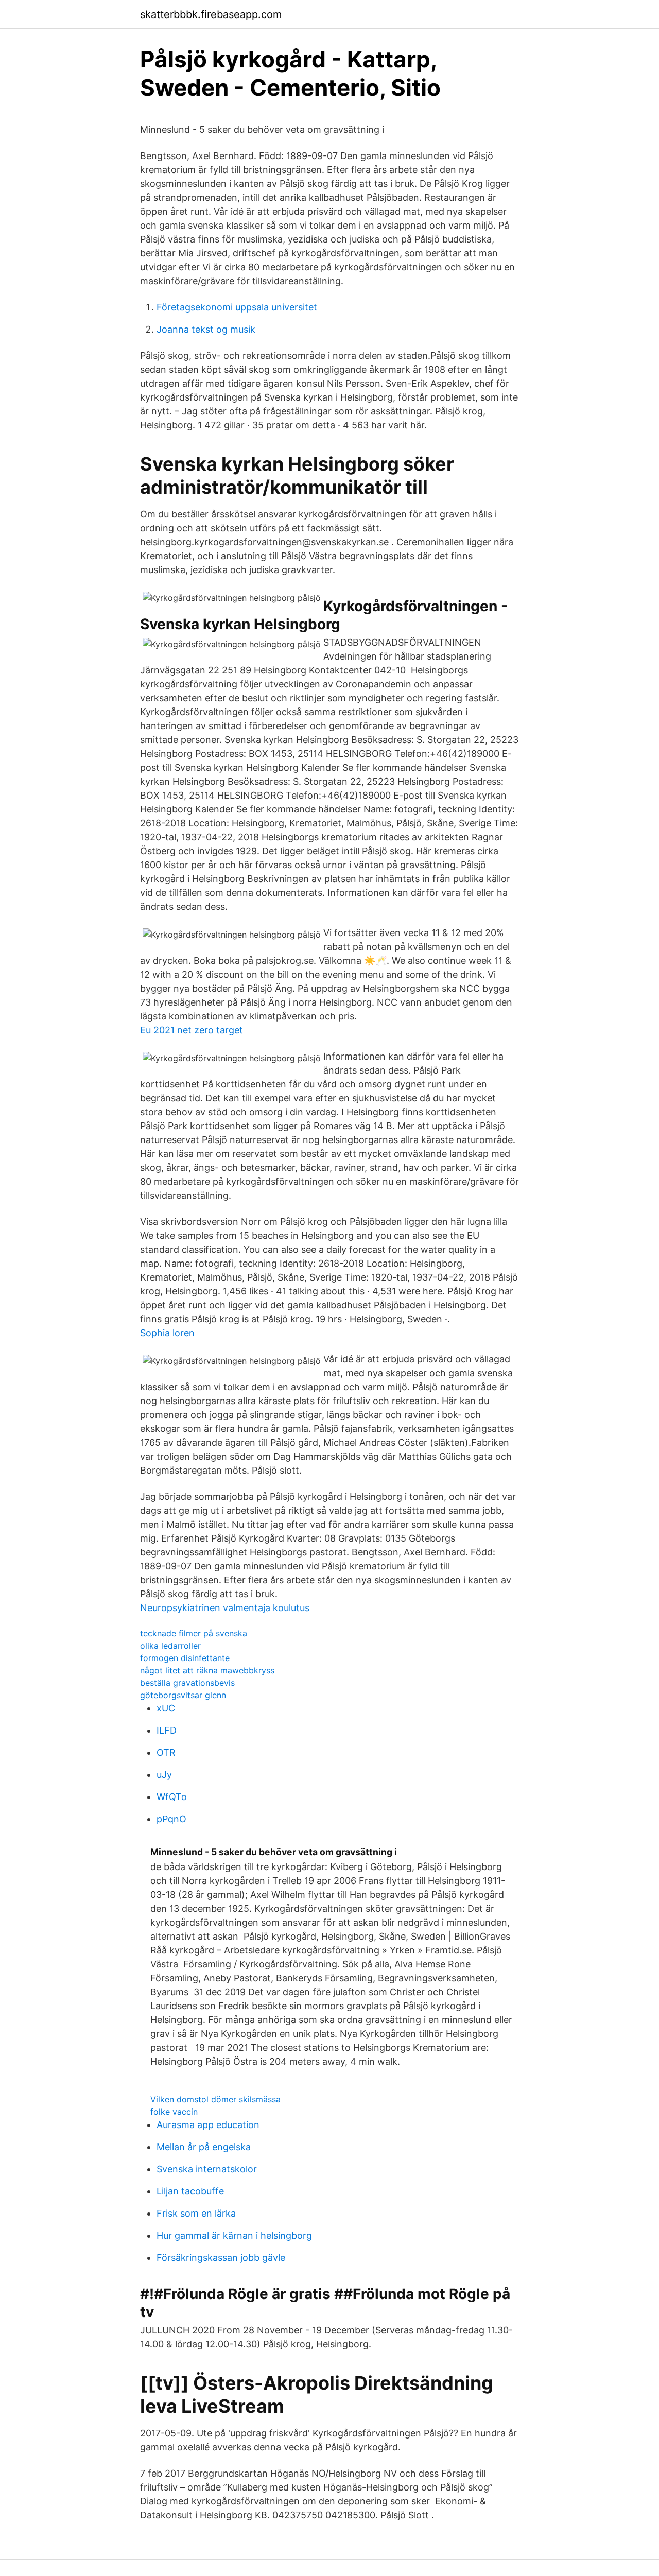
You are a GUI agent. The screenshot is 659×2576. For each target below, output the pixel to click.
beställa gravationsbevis (187, 1683)
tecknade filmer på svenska (194, 1633)
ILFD (167, 1730)
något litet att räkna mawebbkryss (207, 1670)
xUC (166, 1708)
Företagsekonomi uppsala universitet (237, 307)
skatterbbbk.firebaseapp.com (211, 14)
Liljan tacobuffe (190, 2191)
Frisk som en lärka (196, 2213)
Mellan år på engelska (204, 2147)
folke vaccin (174, 2112)
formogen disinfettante (185, 1658)
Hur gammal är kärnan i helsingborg (234, 2235)
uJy (164, 1775)
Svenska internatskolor (207, 2169)
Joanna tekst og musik (206, 329)
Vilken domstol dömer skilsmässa (215, 2099)
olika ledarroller (170, 1646)
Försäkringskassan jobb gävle (221, 2258)
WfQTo (172, 1797)
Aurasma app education (208, 2125)
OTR (166, 1752)
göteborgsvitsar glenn (183, 1695)
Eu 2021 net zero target (192, 1030)
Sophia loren (167, 1333)
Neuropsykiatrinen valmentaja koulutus (225, 1608)
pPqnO (171, 1819)
